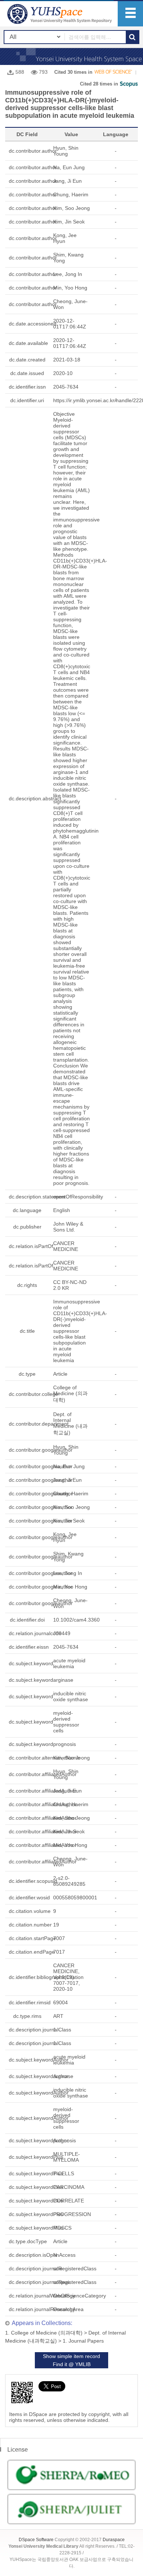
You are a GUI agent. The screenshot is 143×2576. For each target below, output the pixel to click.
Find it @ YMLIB (72, 2364)
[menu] (130, 14)
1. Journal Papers (83, 2341)
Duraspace (114, 2540)
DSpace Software (36, 2540)
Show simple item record (71, 2356)
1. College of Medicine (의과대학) (44, 2333)
